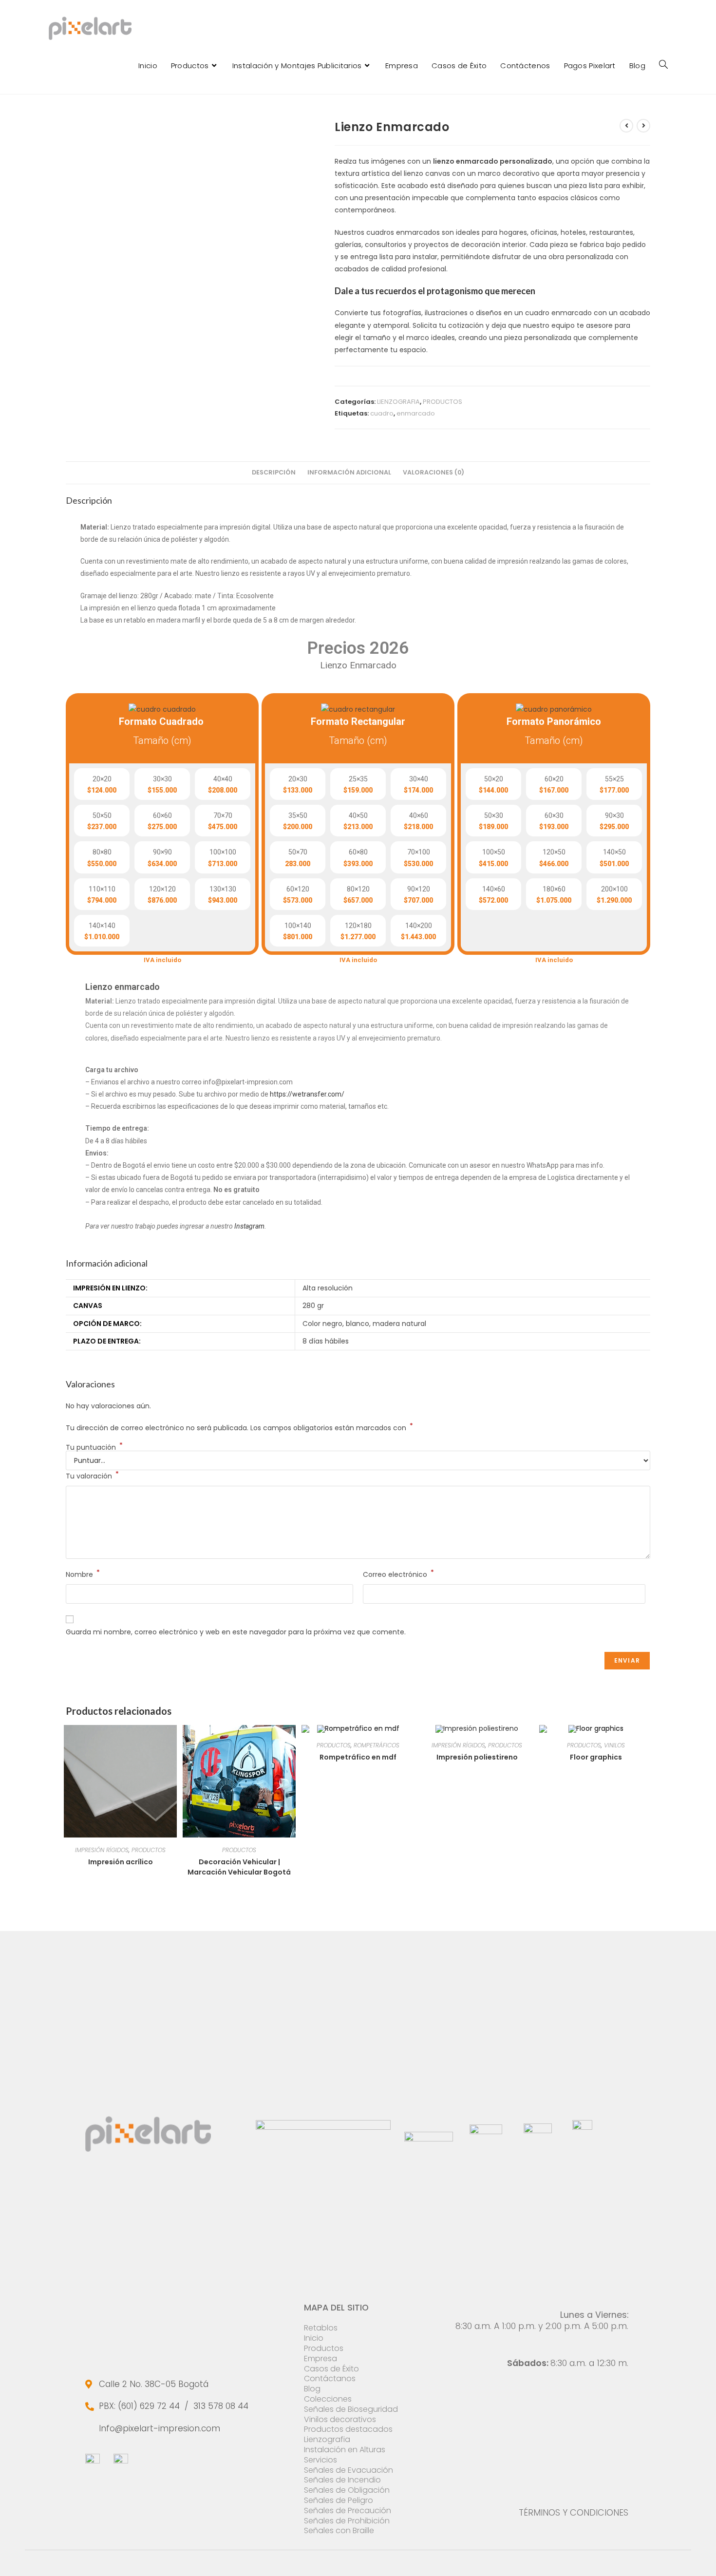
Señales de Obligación (347, 2490)
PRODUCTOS (443, 402)
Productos (324, 2348)
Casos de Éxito (331, 2369)
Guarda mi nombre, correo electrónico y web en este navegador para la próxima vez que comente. (236, 1632)
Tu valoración (92, 1476)
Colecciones (328, 2399)
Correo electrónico (398, 1574)
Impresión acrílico (121, 1862)
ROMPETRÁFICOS (377, 1745)
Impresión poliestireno (477, 1757)
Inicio (314, 2338)
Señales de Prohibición (347, 2521)
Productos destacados (348, 2429)
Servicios (320, 2460)
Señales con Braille (339, 2530)
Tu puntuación (94, 1447)
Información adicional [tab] (349, 472)
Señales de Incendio (342, 2480)
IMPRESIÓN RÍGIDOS (102, 1850)
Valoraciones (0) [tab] (433, 472)
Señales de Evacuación (349, 2470)
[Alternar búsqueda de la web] (663, 65)
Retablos (321, 2328)
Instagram (249, 1226)
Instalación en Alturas (345, 2450)
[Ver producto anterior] (626, 126)
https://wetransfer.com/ (307, 1094)
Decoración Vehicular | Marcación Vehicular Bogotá (239, 1867)
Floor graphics (596, 1757)
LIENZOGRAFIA (398, 402)
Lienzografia (327, 2439)
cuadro (382, 413)
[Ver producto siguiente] (643, 126)
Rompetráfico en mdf (358, 1757)
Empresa (320, 2358)
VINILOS (614, 1745)
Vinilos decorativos (340, 2419)
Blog (312, 2389)
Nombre (83, 1574)
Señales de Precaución (348, 2510)
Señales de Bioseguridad (351, 2409)
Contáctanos (330, 2378)
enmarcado (416, 413)
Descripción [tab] (274, 472)
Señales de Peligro (339, 2500)
